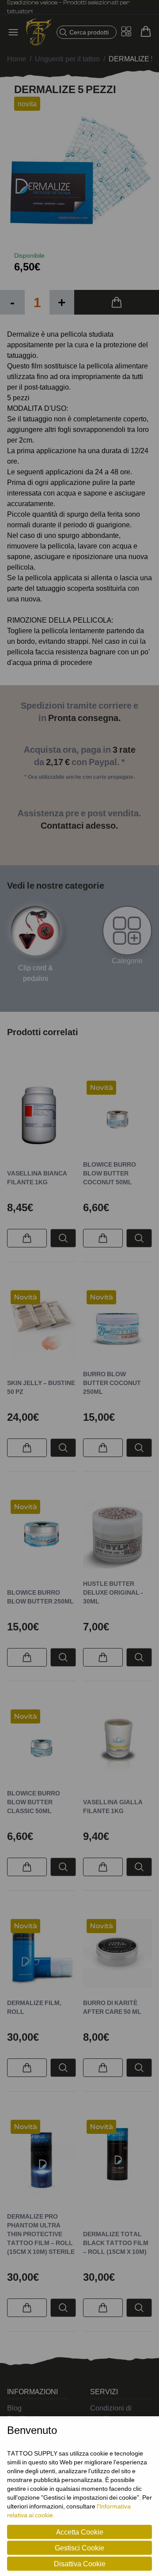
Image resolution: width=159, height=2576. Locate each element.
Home (17, 59)
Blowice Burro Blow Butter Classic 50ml (34, 1802)
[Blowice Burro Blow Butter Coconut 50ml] (117, 1115)
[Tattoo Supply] (39, 32)
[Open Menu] (16, 32)
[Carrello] (146, 31)
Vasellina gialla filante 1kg (113, 1806)
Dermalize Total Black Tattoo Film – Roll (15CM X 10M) (116, 2243)
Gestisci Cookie (79, 2548)
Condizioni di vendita (111, 2413)
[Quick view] (63, 1238)
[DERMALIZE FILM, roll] (42, 1953)
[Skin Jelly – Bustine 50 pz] (42, 1325)
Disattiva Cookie (80, 2564)
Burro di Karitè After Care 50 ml (112, 2007)
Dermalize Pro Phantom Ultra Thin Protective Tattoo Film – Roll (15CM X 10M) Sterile (41, 2234)
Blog (14, 2408)
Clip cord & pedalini (36, 973)
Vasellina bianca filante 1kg (37, 1177)
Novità (101, 1088)
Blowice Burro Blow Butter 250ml (40, 1597)
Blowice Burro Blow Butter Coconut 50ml (110, 1173)
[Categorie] (127, 931)
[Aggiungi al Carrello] (117, 302)
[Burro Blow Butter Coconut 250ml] (117, 1325)
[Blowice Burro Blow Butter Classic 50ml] (42, 1744)
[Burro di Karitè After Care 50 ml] (117, 1953)
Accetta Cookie (80, 2532)
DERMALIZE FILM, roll (34, 2007)
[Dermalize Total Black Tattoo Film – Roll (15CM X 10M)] (117, 2154)
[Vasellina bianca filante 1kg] (42, 1115)
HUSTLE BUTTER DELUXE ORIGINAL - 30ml (113, 1592)
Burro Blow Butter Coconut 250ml (112, 1383)
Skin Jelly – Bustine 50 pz (41, 1387)
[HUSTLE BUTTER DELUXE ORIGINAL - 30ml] (117, 1534)
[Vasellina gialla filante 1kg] (117, 1744)
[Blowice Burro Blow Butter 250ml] (42, 1534)
